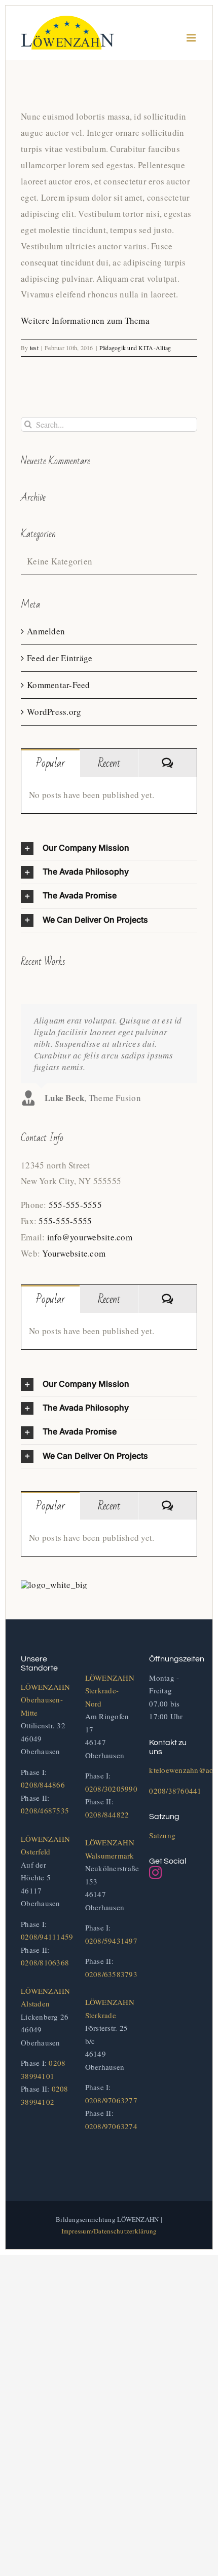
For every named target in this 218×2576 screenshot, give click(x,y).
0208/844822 (107, 1814)
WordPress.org (54, 712)
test (34, 348)
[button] (109, 848)
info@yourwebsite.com (90, 1237)
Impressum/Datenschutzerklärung (109, 2231)
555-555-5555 (75, 1205)
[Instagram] (155, 1872)
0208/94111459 (47, 1937)
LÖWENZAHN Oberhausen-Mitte (45, 1700)
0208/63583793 (111, 1974)
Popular (50, 763)
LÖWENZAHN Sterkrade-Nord (110, 1691)
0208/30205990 (111, 1789)
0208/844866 (43, 1785)
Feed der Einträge (60, 658)
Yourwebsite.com (74, 1253)
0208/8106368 (45, 1962)
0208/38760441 (175, 1791)
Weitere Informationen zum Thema (85, 320)
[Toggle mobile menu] (192, 38)
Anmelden (46, 631)
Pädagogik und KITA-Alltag (135, 348)
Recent (109, 763)
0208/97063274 (111, 2126)
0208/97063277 (111, 2100)
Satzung (162, 1835)
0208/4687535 (45, 1810)
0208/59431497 (111, 1941)
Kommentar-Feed (59, 685)
